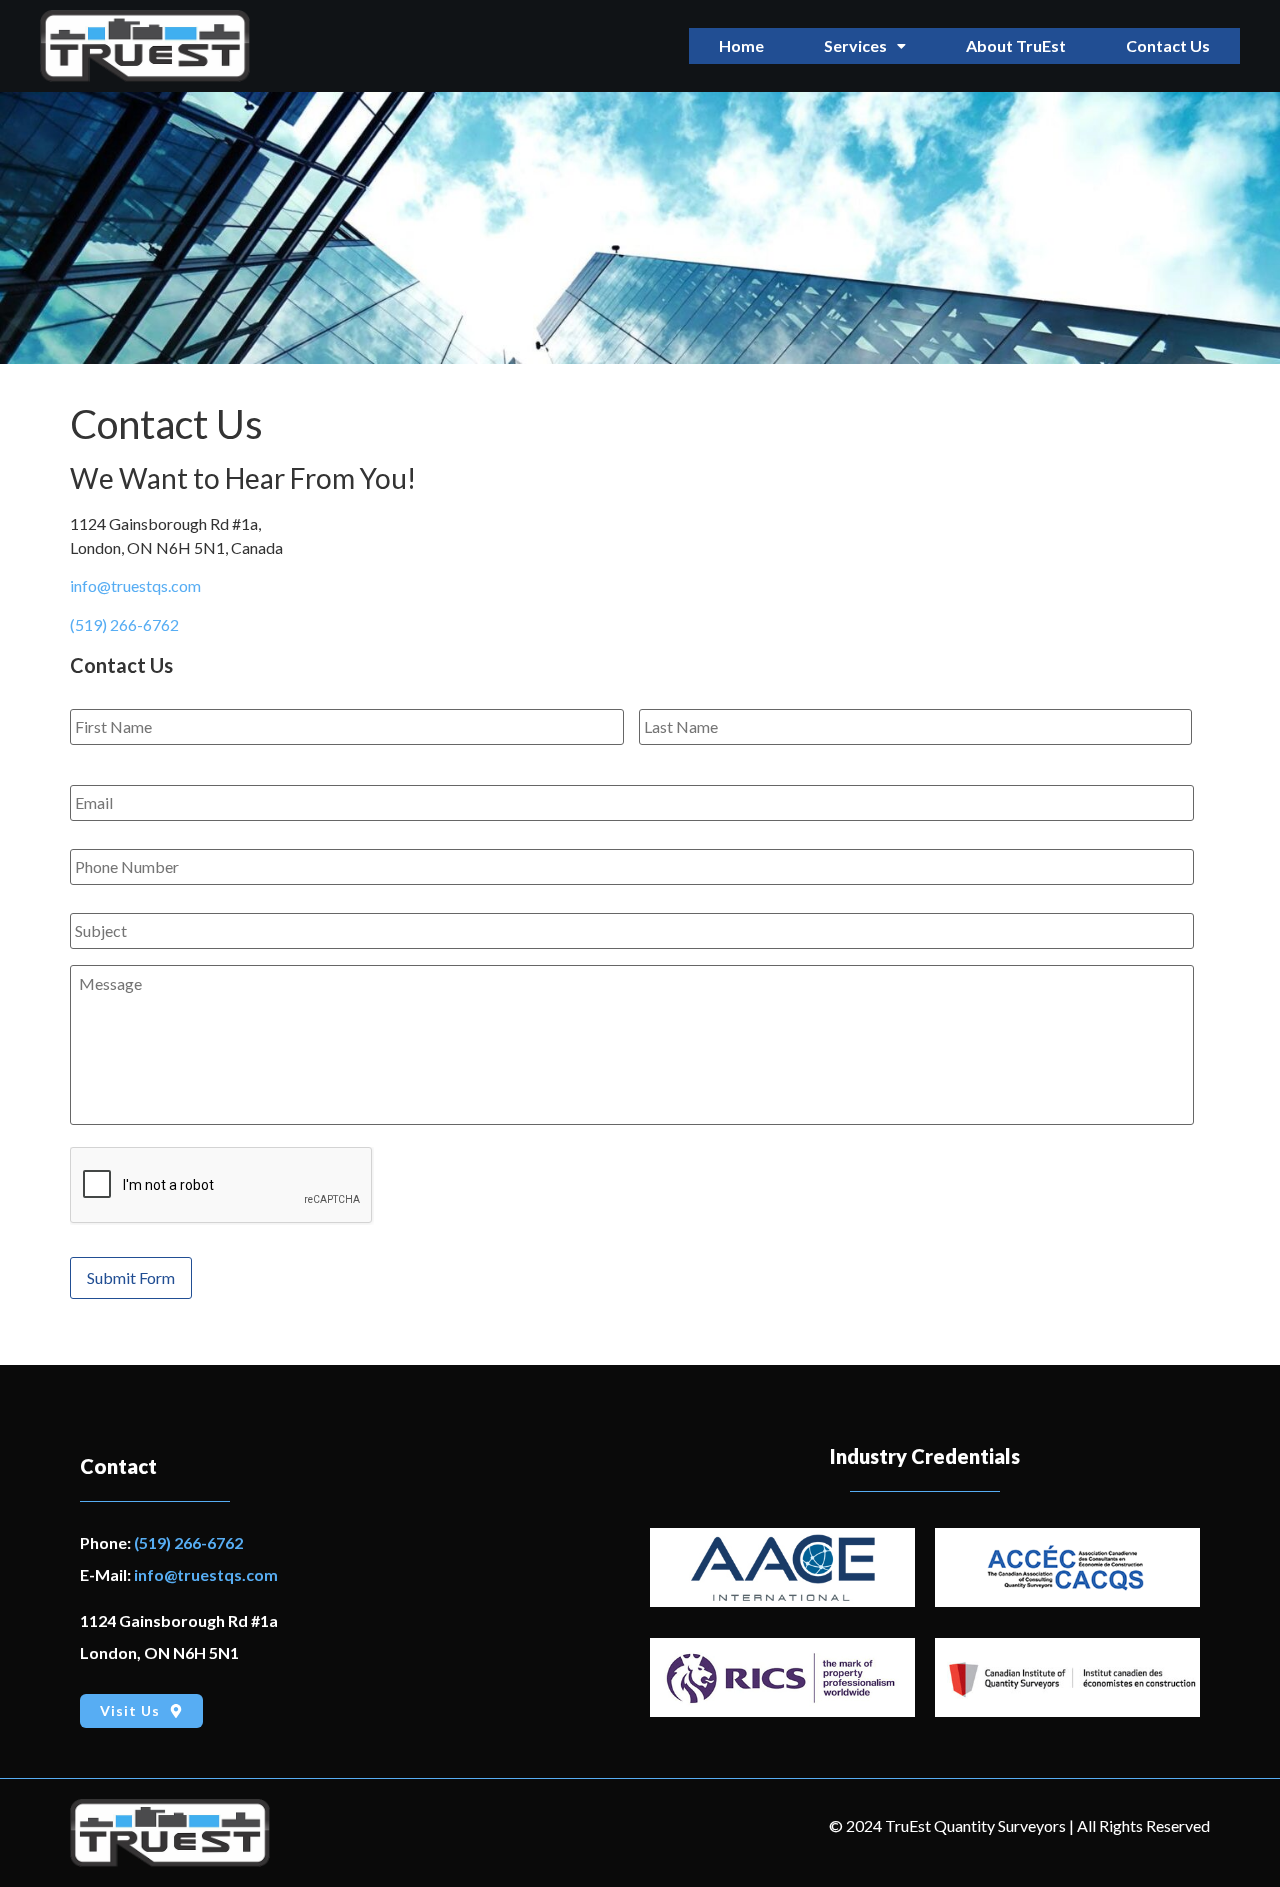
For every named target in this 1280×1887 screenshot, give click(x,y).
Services (855, 45)
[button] (865, 46)
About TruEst (1016, 45)
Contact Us (1168, 45)
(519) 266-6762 (124, 624)
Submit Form (131, 1277)
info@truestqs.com (135, 585)
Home (741, 45)
